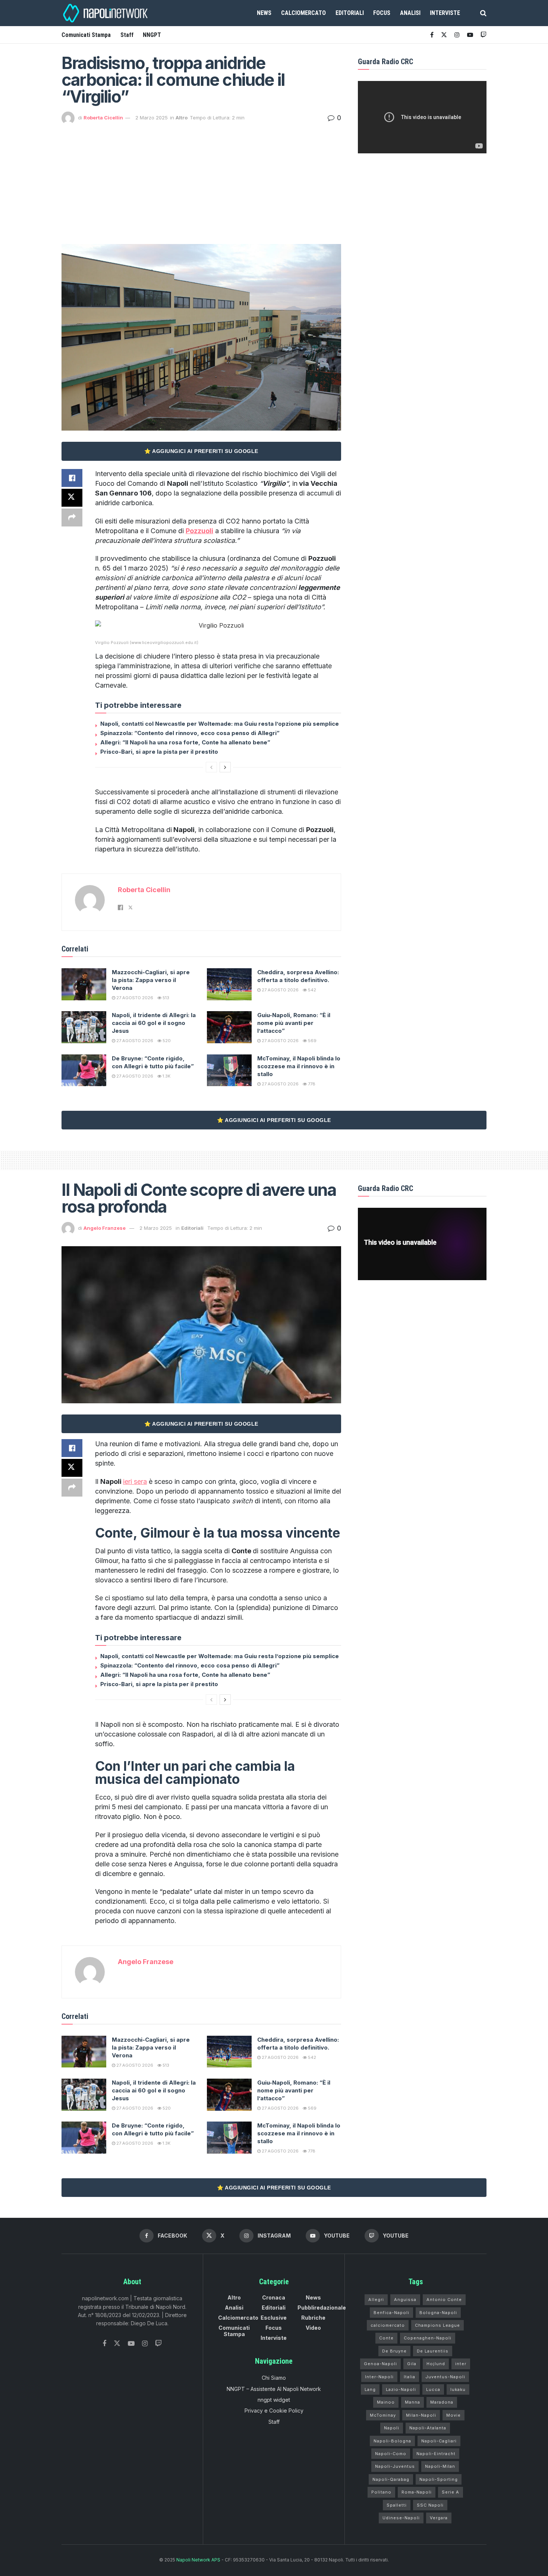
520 (166, 1041)
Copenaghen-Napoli (428, 2338)
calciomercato (388, 2325)
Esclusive (274, 2318)
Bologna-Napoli (438, 2313)
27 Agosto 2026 (134, 998)
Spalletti (397, 2505)
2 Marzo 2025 (152, 118)
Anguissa (405, 2300)
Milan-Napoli (421, 2415)
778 (311, 1084)
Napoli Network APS (198, 2560)
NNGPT (152, 35)
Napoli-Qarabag (391, 2479)
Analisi (410, 13)
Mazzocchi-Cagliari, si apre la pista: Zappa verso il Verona (151, 980)
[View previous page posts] (211, 767)
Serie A (451, 2492)
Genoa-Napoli (380, 2364)
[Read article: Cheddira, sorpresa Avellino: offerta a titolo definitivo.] (229, 984)
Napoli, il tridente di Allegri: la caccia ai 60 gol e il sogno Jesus (154, 1023)
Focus (382, 13)
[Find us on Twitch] (158, 2344)
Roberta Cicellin (103, 118)
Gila (412, 2364)
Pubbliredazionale (322, 2308)
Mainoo (386, 2402)
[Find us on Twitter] (117, 2344)
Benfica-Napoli (391, 2313)
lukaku (458, 2389)
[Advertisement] (201, 181)
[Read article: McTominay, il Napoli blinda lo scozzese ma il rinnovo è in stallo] (229, 1070)
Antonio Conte (444, 2300)
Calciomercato (303, 13)
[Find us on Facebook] (432, 35)
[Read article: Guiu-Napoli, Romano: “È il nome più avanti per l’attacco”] (229, 1027)
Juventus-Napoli (445, 2377)
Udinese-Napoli (401, 2518)
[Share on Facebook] (72, 478)
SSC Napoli (430, 2505)
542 (311, 990)
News (264, 13)
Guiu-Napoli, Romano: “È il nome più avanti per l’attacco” (294, 1023)
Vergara (439, 2518)
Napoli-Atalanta (428, 2428)
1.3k (166, 1076)
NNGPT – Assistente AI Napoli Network (274, 2389)
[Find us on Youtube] (470, 35)
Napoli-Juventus (395, 2466)
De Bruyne (394, 2351)
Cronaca (274, 2297)
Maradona (442, 2402)
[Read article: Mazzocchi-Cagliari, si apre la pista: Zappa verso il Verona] (84, 984)
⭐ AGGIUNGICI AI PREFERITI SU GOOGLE (201, 451)
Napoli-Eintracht (436, 2454)
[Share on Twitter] (72, 498)
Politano (381, 2492)
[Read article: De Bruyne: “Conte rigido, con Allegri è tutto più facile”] (84, 1070)
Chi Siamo (274, 2378)
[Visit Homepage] (106, 13)
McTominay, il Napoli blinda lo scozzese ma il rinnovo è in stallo (299, 1066)
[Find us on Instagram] (457, 35)
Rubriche (313, 2318)
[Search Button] (483, 13)
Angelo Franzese (105, 1228)
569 (312, 1041)
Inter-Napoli (379, 2377)
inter (461, 2364)
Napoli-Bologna (392, 2441)
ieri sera (135, 1481)
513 (165, 998)
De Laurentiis (433, 2351)
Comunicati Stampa (86, 35)
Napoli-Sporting (439, 2479)
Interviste (445, 13)
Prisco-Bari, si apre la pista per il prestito (159, 752)
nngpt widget (274, 2400)
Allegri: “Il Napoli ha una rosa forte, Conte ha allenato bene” (185, 742)
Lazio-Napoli (401, 2389)
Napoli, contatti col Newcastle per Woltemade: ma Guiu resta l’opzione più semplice (220, 724)
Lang (370, 2389)
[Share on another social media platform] (72, 518)
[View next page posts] (225, 767)
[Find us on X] (444, 35)
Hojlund (436, 2364)
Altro (182, 118)
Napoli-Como (391, 2454)
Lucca (433, 2389)
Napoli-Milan (440, 2466)
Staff (127, 35)
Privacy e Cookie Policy (274, 2411)
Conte (386, 2338)
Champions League (437, 2325)
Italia (410, 2377)
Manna (412, 2402)
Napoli (392, 2428)
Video (313, 2328)
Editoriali (350, 13)
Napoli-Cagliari (439, 2441)
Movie (453, 2415)
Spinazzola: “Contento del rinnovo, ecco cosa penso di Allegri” (190, 733)
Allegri (376, 2300)
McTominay (383, 2415)
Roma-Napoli (417, 2492)
